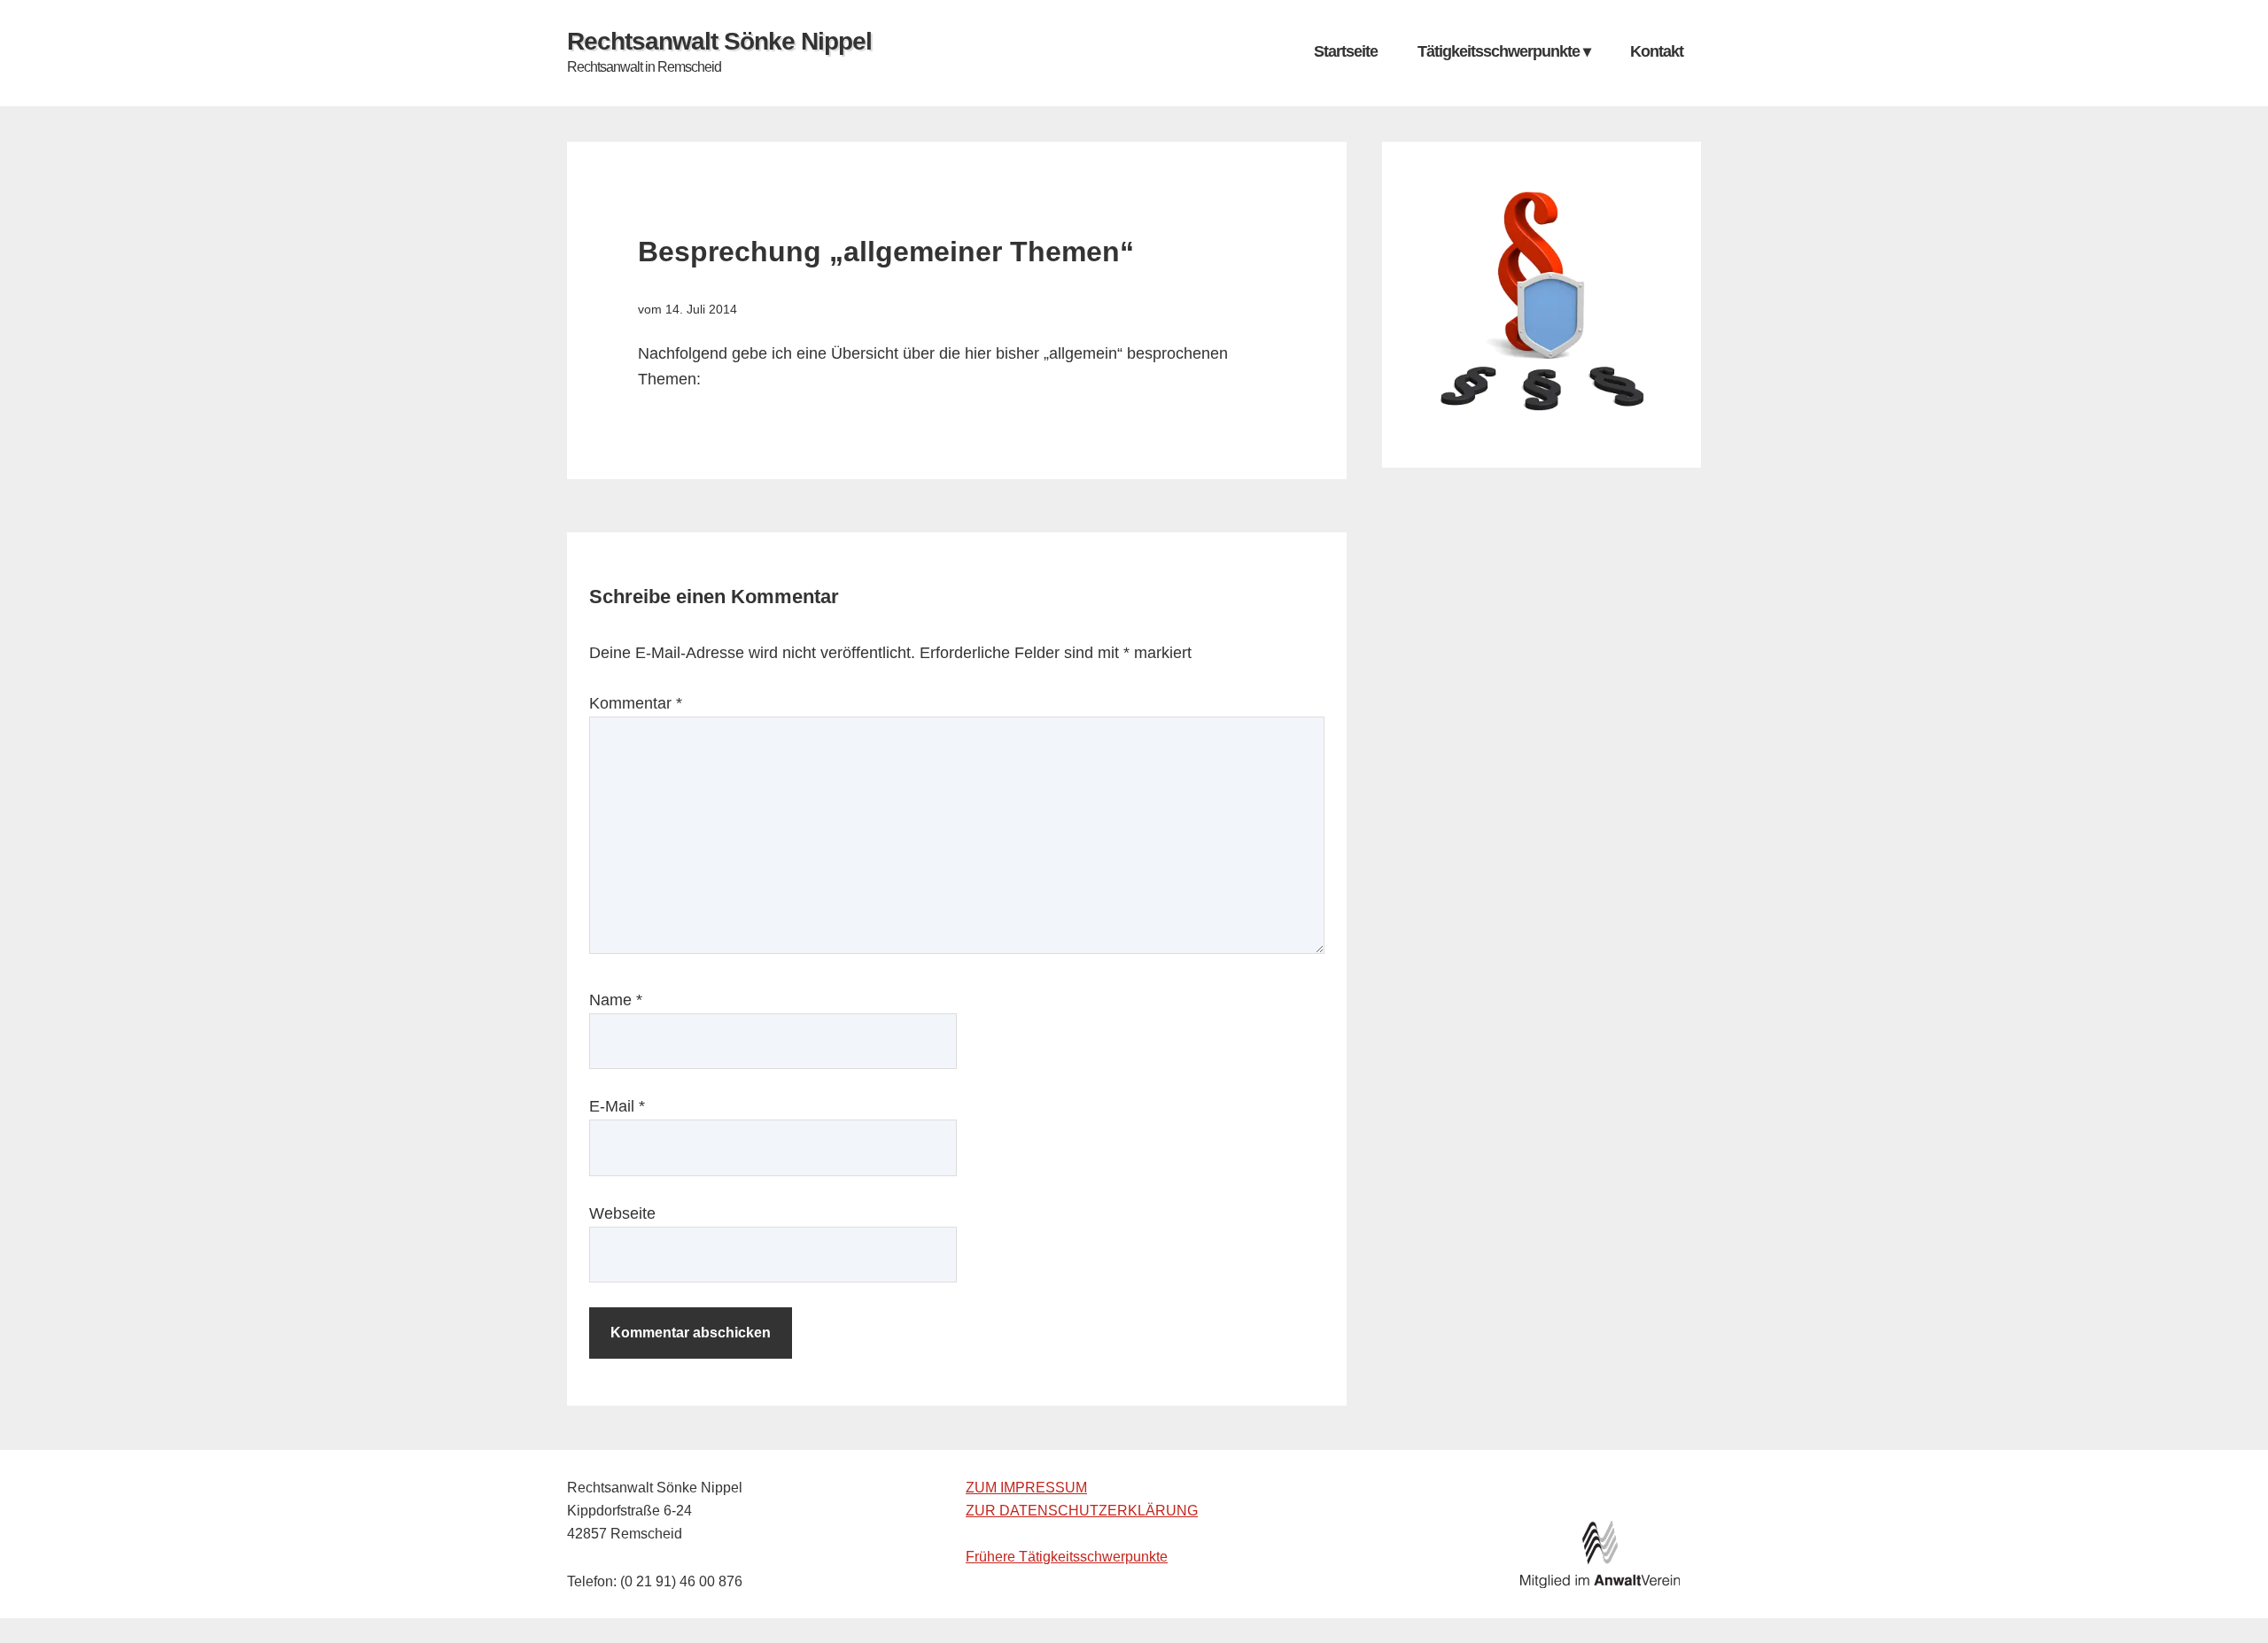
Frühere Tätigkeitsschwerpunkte (1067, 1557)
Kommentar (636, 703)
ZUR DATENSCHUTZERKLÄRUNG (1082, 1511)
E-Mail (617, 1106)
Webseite (622, 1213)
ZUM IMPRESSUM (1026, 1488)
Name (616, 1000)
